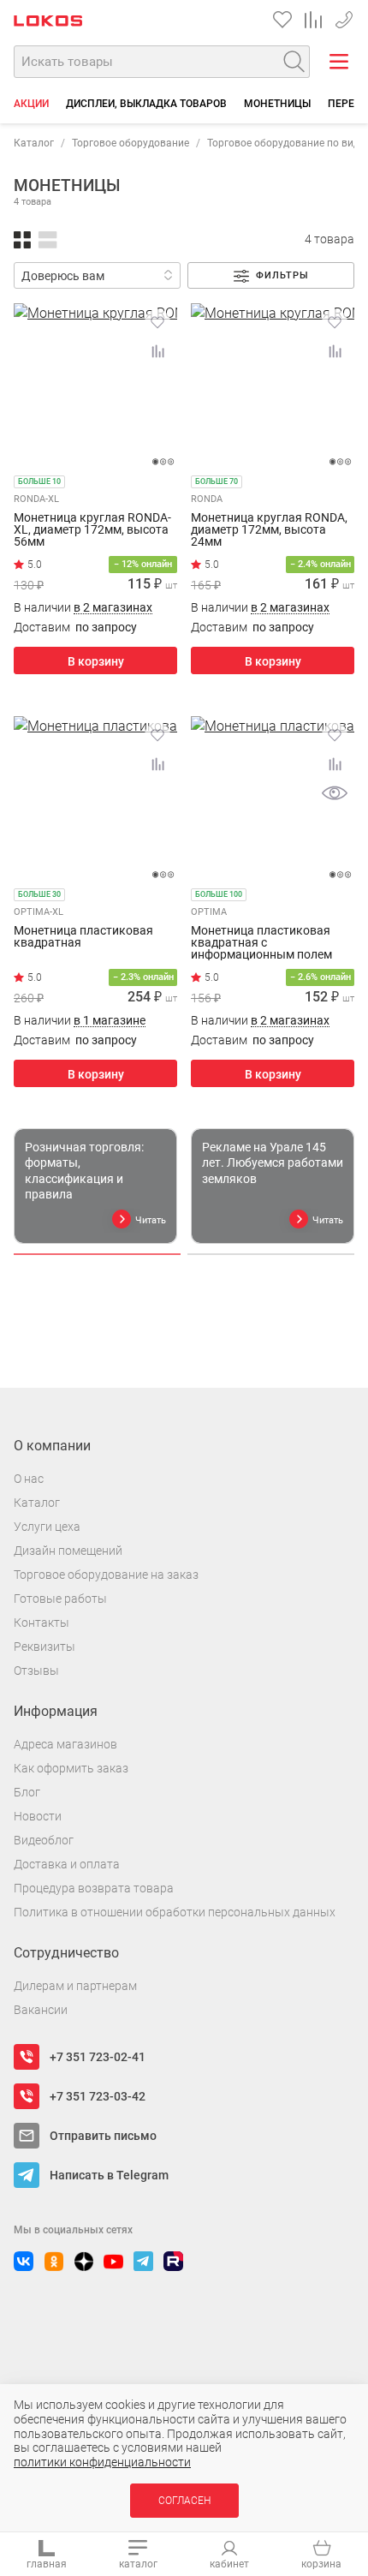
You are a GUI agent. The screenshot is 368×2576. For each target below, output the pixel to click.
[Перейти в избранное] (282, 20)
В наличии (83, 608)
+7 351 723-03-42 (98, 2096)
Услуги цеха (47, 1527)
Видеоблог (44, 1840)
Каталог (34, 143)
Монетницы (277, 104)
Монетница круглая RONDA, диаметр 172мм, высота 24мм (269, 529)
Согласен (184, 2501)
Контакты (42, 1623)
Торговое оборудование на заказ (106, 1575)
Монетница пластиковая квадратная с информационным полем (261, 942)
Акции (31, 104)
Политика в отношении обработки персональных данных (175, 1912)
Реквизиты (45, 1647)
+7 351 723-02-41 (344, 17)
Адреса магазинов (65, 1744)
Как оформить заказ (71, 1768)
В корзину (96, 661)
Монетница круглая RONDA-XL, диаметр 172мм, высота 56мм (92, 529)
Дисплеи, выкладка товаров (146, 104)
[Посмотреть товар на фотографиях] (335, 793)
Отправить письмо (103, 2136)
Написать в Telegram (109, 2175)
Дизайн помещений (68, 1551)
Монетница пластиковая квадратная (83, 937)
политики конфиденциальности (102, 2462)
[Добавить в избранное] (157, 322)
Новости (38, 1816)
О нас (29, 1479)
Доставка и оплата (67, 1864)
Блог (27, 1792)
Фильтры (282, 275)
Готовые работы (60, 1599)
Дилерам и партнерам (75, 1986)
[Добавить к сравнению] (157, 351)
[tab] (97, 1254)
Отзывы (36, 1671)
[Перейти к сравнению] (313, 20)
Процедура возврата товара (94, 1888)
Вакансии (41, 2010)
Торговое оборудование (131, 143)
